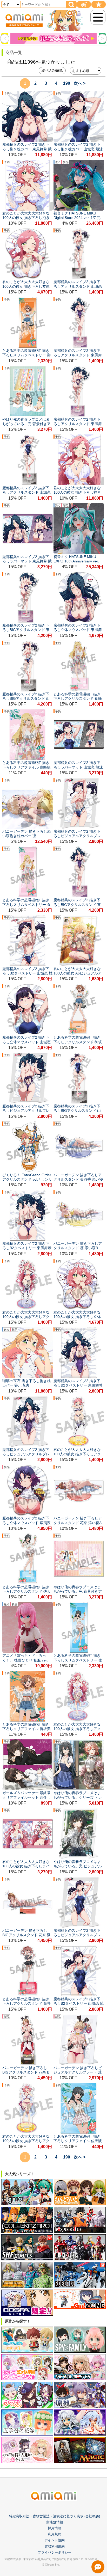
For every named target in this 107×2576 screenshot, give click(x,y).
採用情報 (55, 2528)
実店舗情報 (55, 2522)
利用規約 (55, 2534)
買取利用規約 (55, 2546)
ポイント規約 (55, 2540)
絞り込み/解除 (52, 70)
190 (67, 83)
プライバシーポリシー (55, 2552)
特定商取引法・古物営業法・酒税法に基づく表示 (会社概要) (55, 2516)
